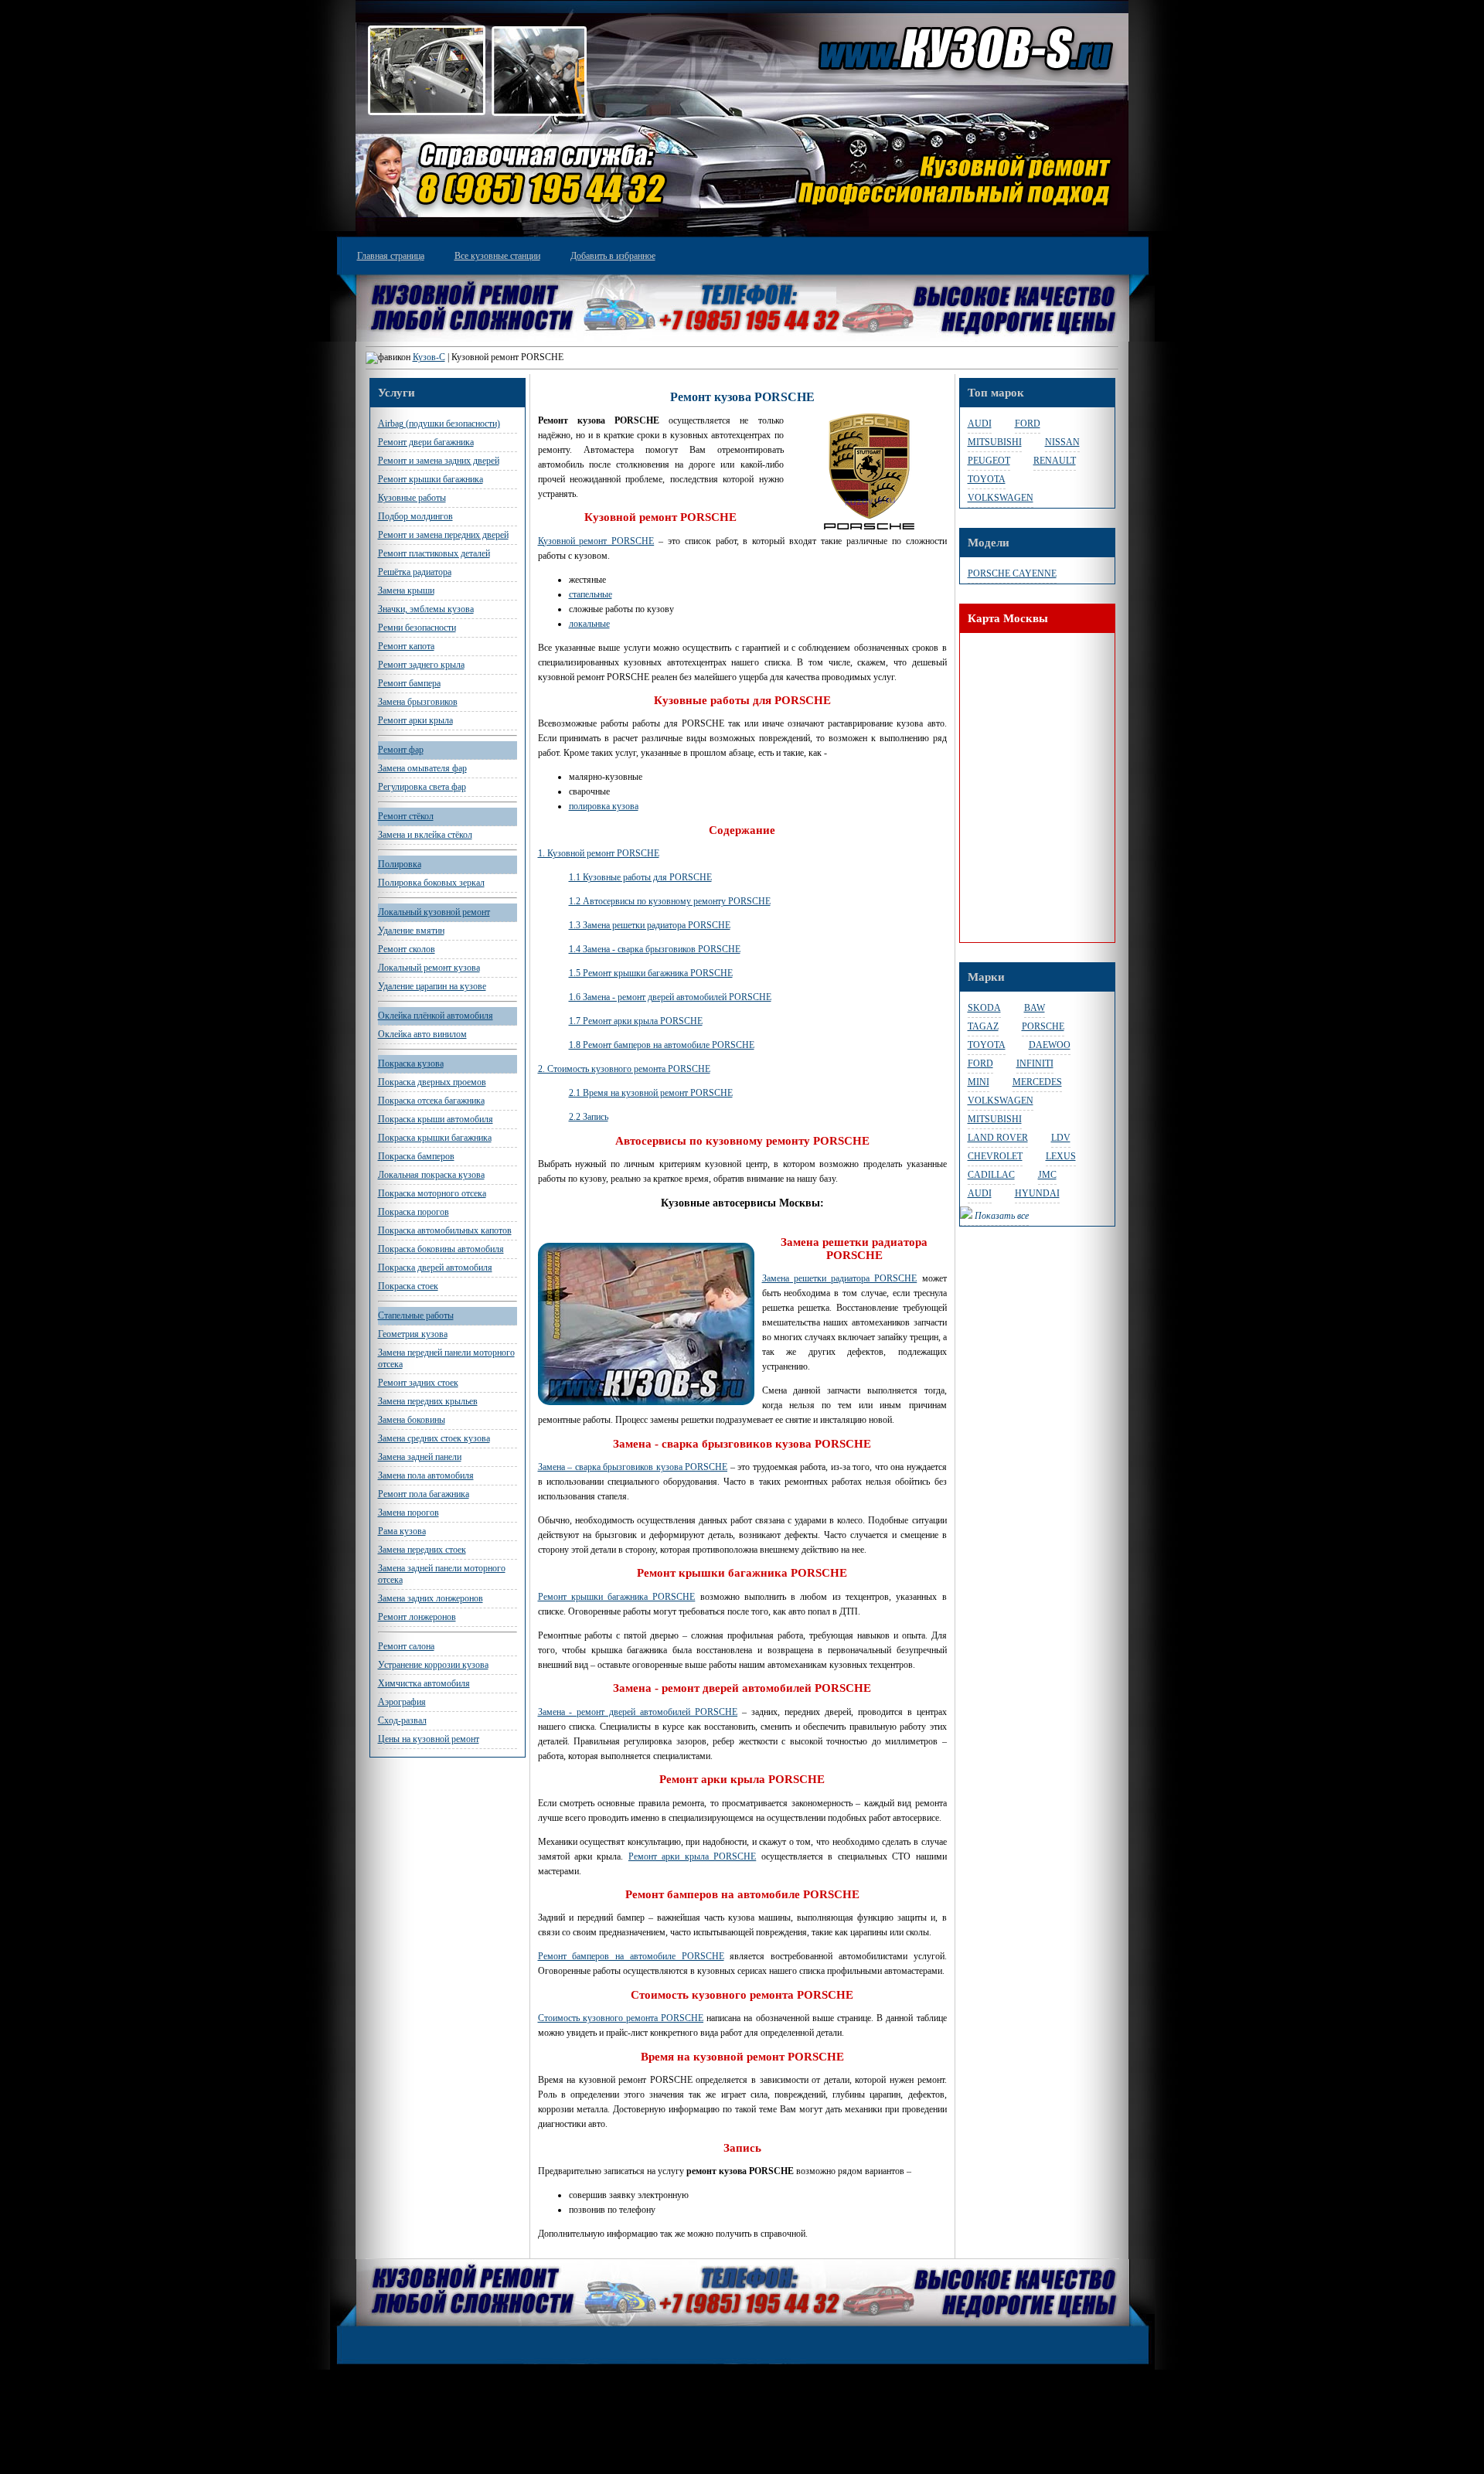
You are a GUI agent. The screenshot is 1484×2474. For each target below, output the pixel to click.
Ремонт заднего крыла (421, 665)
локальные (589, 624)
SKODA (984, 1008)
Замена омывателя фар (422, 768)
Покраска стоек (408, 1286)
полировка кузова (604, 806)
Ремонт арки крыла (415, 720)
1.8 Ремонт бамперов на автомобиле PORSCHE (662, 1045)
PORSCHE (1043, 1026)
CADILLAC (991, 1175)
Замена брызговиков (418, 702)
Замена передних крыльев (428, 1401)
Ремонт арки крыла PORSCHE (692, 1856)
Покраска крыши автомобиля (436, 1119)
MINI (979, 1082)
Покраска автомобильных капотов (445, 1230)
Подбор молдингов (415, 516)
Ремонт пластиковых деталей (434, 553)
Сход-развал (402, 1720)
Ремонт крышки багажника (431, 479)
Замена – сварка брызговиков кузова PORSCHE (633, 1467)
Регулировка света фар (422, 787)
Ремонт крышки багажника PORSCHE (617, 1597)
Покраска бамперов (416, 1156)
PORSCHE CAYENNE (1012, 573)
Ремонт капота (406, 646)
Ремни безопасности (417, 628)
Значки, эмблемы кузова (426, 609)
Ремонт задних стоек (418, 1383)
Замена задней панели (420, 1457)
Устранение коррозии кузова (433, 1665)
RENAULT (1055, 461)
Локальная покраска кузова (431, 1175)
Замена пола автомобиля (426, 1475)
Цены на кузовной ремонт (429, 1739)
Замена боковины (412, 1420)
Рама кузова (402, 1531)
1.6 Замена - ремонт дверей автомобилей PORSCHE (670, 997)
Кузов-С (429, 357)
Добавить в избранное (613, 256)
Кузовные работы (412, 498)
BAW (1035, 1008)
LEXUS (1061, 1156)
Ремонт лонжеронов (417, 1617)
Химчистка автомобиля (424, 1683)
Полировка (400, 864)
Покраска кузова (411, 1063)
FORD (1028, 424)
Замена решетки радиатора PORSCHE (840, 1278)
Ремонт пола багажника (424, 1494)
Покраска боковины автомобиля (441, 1249)
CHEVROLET (995, 1156)
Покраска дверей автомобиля (435, 1268)
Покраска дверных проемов (432, 1082)
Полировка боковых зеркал (431, 883)
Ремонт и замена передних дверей (443, 535)
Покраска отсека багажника (431, 1101)
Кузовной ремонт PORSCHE (596, 541)
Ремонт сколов (407, 949)
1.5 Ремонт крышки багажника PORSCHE (651, 973)
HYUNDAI (1037, 1193)
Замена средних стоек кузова (434, 1438)
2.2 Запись (589, 1117)
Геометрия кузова (413, 1334)
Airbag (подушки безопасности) (439, 424)
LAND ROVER (998, 1138)
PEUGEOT (989, 461)
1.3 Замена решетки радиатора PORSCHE (650, 925)
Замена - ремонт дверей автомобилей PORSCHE (638, 1712)
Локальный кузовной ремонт (434, 912)
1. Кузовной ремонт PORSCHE (599, 853)
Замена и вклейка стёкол (425, 835)
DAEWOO (1050, 1045)
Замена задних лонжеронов (431, 1598)
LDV (1061, 1138)
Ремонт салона (406, 1646)
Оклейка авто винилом (422, 1034)
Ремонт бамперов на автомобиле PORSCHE (631, 1956)
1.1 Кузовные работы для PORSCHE (640, 877)
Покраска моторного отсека (432, 1193)
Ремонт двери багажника (426, 442)
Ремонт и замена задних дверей (439, 461)
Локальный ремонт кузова (429, 968)
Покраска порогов (414, 1212)
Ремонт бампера (409, 683)
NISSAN (1062, 442)
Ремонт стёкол (406, 816)
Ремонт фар (401, 750)
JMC (1047, 1175)
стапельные (591, 594)
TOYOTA (987, 479)
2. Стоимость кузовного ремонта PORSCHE (624, 1069)
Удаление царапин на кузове (432, 986)
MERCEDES (1037, 1082)
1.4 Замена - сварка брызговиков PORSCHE (655, 949)
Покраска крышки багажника (435, 1138)
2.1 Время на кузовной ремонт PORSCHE (651, 1093)
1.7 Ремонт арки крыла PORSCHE (636, 1021)
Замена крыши (406, 590)
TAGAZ (983, 1026)
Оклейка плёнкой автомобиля (436, 1016)
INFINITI (1035, 1063)
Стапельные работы (416, 1315)
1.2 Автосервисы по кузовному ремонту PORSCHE (670, 901)
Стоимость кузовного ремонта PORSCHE (621, 2018)
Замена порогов (408, 1513)
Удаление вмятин (411, 931)
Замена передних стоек (422, 1550)
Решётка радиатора (415, 572)
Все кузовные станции (497, 256)
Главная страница (391, 256)
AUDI (980, 424)
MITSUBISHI (995, 442)
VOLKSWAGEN (1001, 498)
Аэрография (402, 1702)
